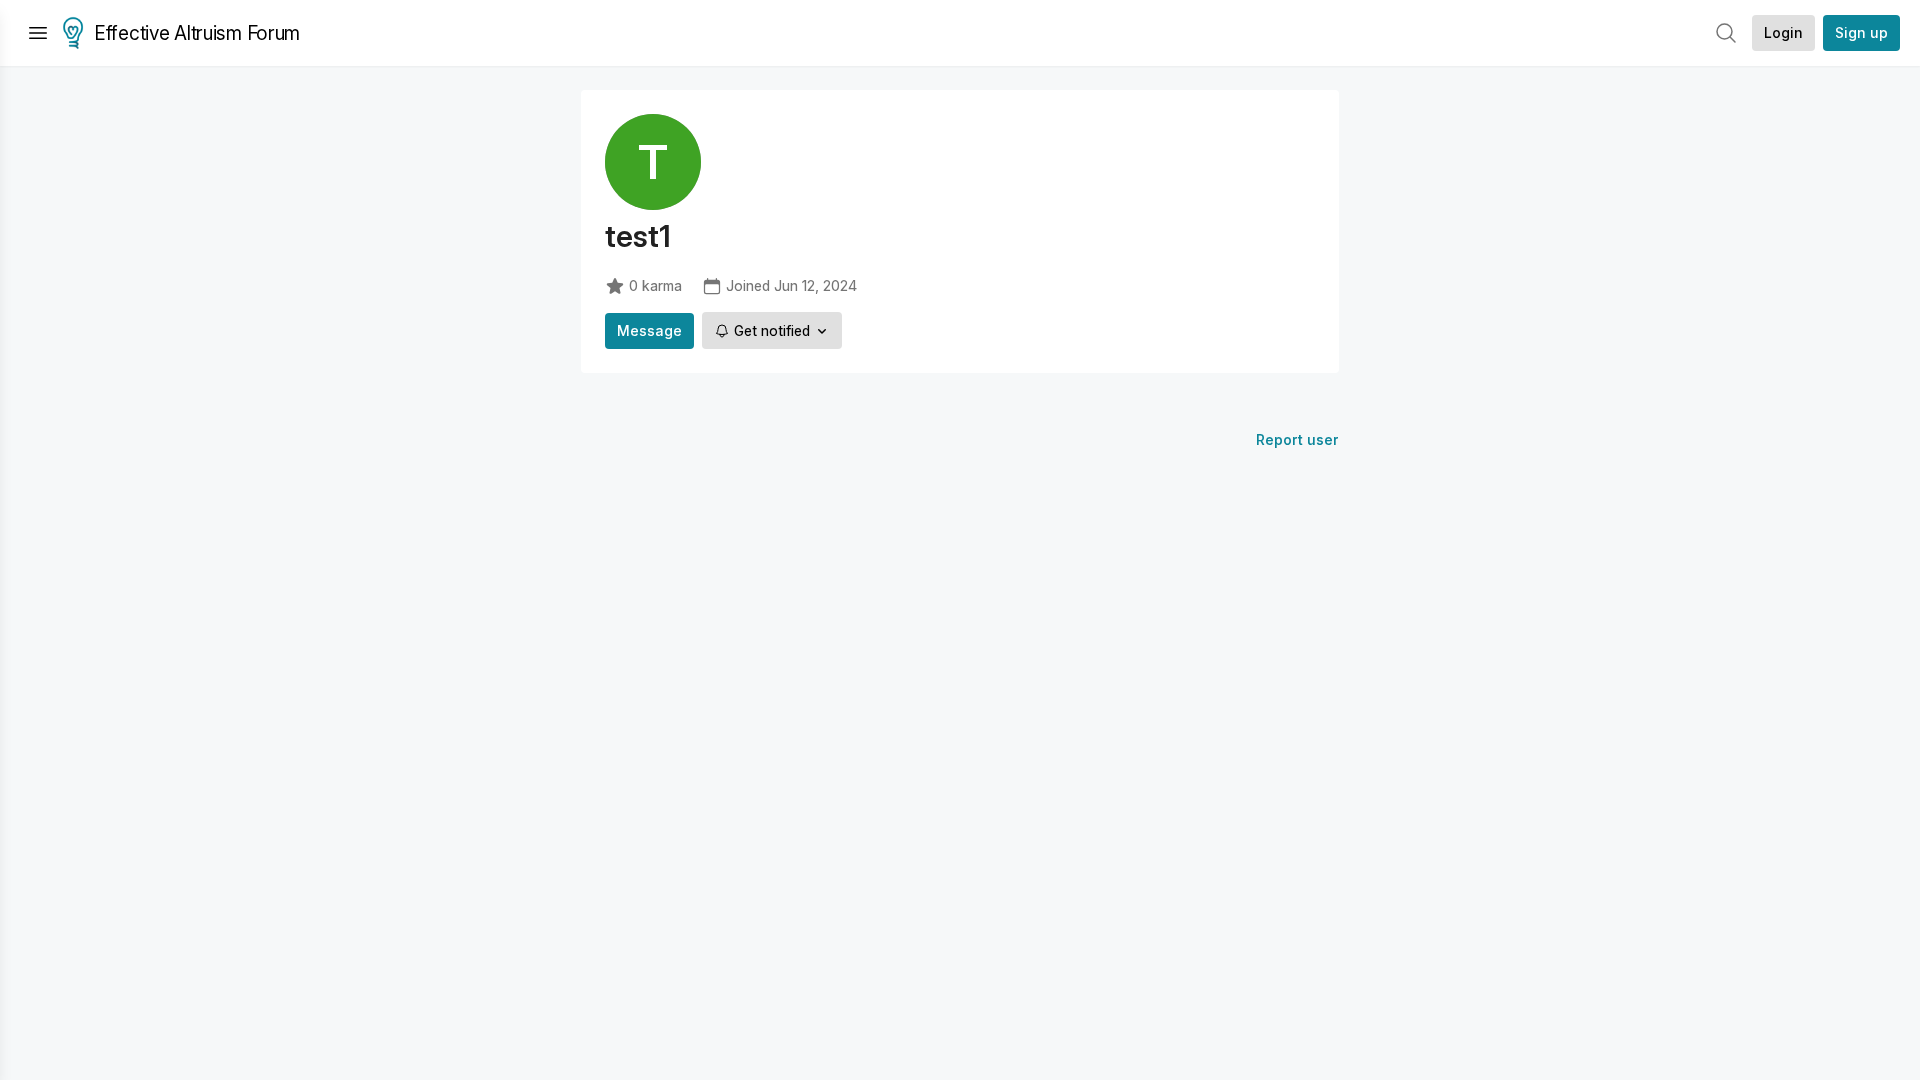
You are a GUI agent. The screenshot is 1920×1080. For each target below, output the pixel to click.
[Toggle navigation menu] (38, 33)
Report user (1297, 439)
